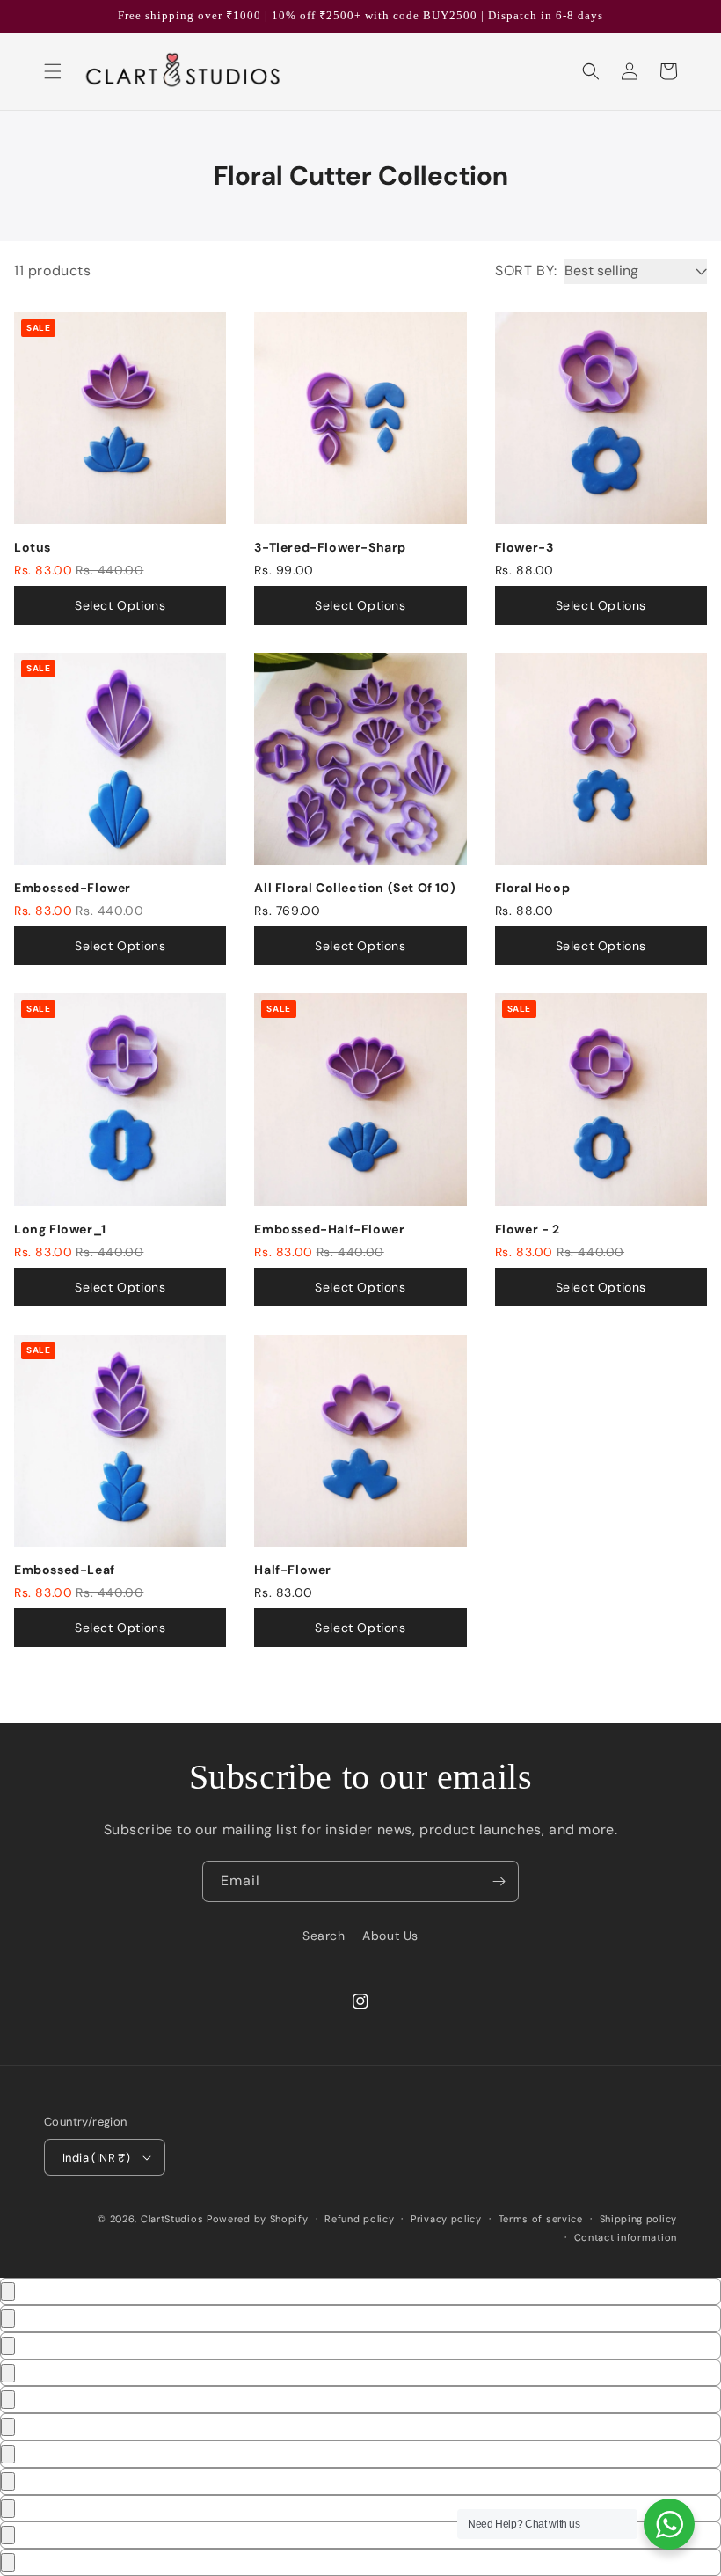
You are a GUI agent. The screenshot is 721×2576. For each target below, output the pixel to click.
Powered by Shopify (258, 2219)
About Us (390, 1936)
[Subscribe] (499, 1881)
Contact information (626, 2237)
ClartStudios (172, 2219)
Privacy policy (446, 2219)
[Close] (8, 2291)
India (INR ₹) (96, 2158)
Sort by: (526, 271)
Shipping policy (639, 2219)
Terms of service (541, 2219)
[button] (53, 71)
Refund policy (359, 2219)
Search (324, 1936)
